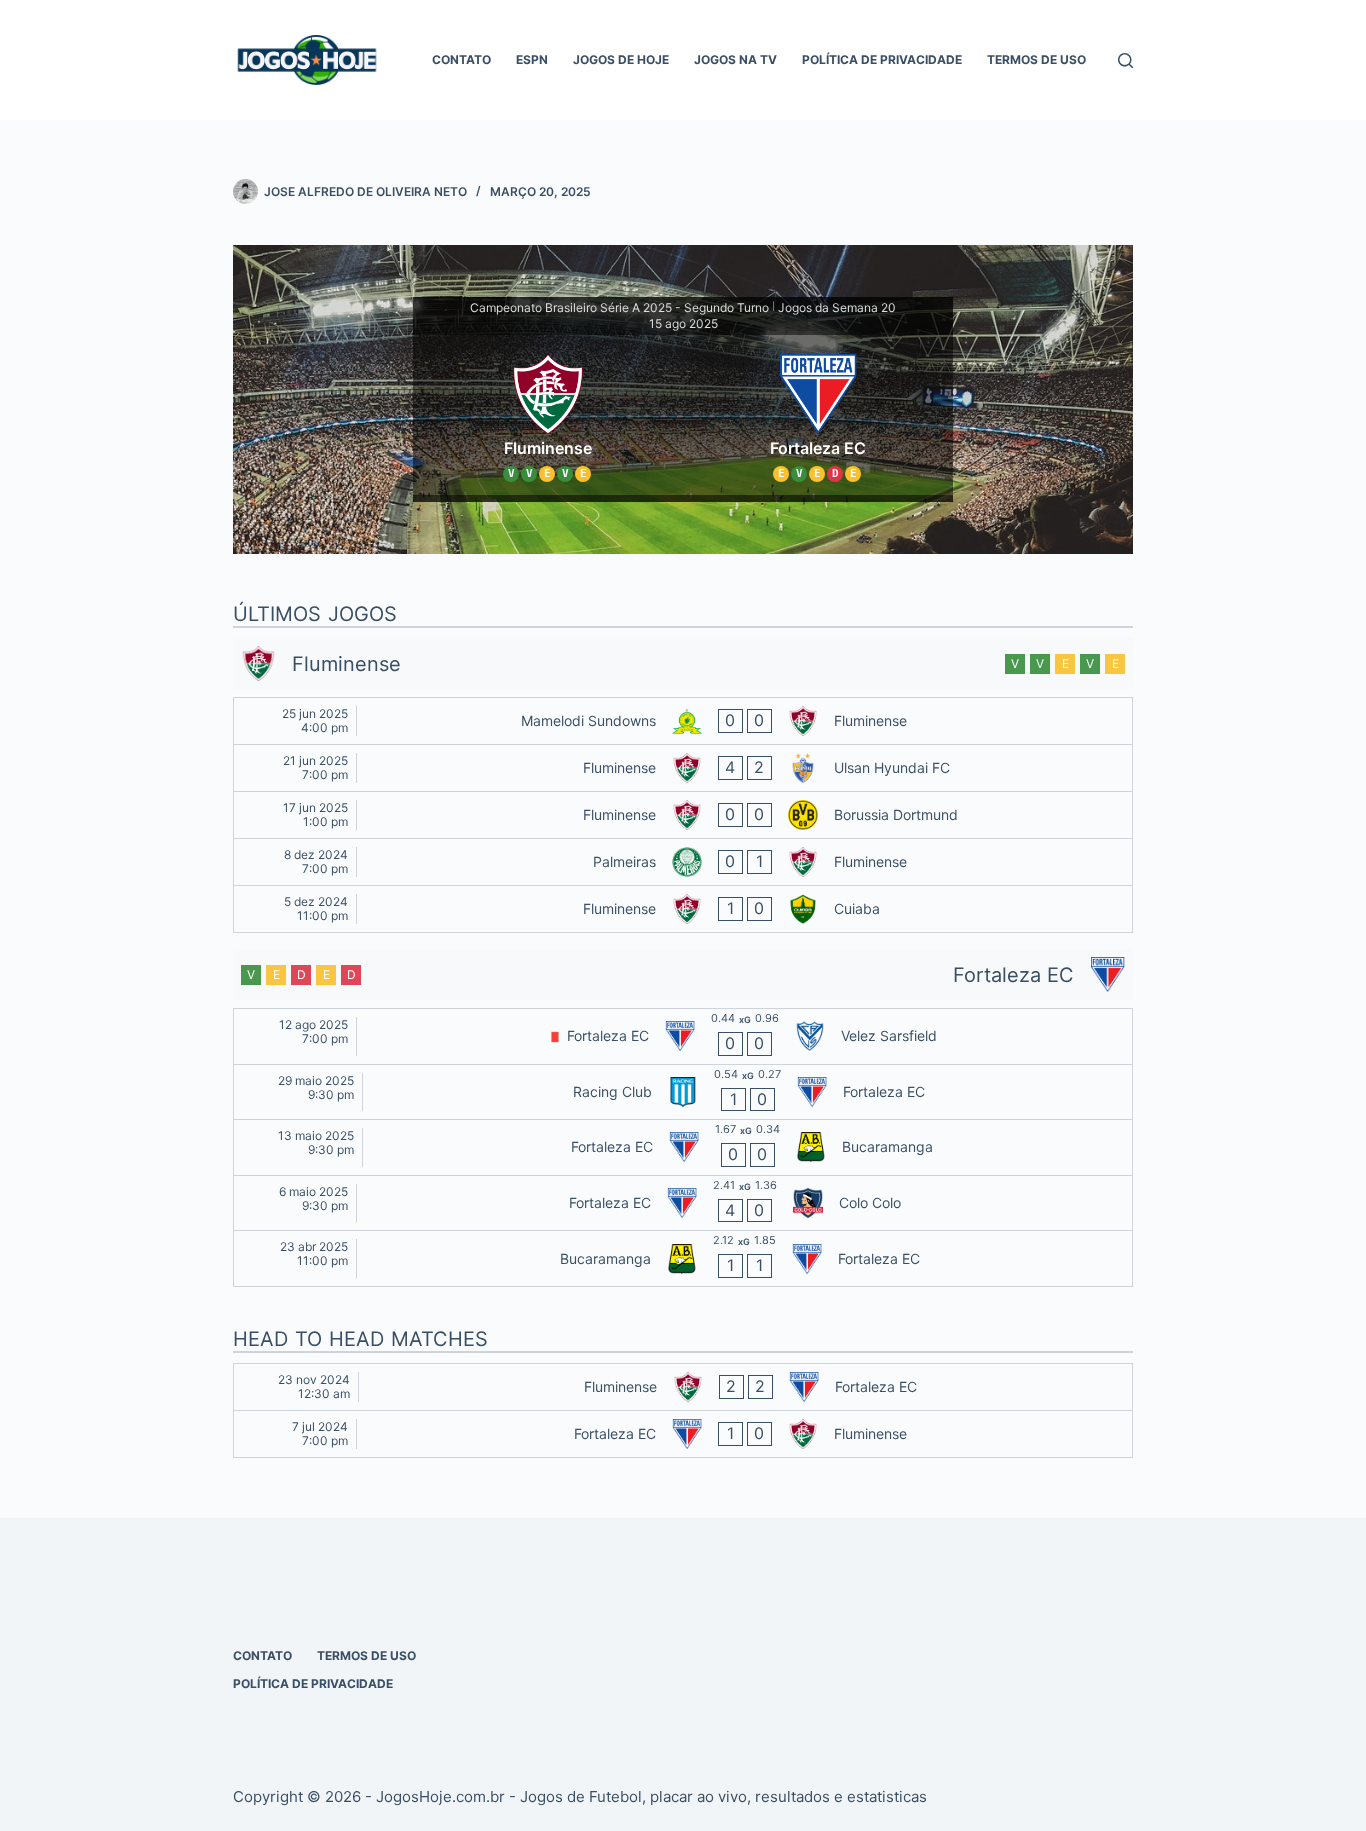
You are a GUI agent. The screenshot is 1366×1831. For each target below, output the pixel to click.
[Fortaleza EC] (818, 415)
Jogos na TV (735, 59)
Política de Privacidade (882, 59)
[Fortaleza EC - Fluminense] (683, 1434)
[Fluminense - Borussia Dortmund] (683, 815)
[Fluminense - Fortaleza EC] (683, 1387)
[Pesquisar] (1125, 60)
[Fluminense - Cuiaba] (683, 909)
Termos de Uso (1036, 59)
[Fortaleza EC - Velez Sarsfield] (683, 1036)
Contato (461, 59)
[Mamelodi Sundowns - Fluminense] (683, 721)
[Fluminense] (548, 415)
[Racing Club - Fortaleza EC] (683, 1092)
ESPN (532, 59)
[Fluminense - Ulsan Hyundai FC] (683, 768)
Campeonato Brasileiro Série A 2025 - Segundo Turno (619, 307)
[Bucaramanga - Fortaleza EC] (683, 1258)
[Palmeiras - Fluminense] (683, 862)
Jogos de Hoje (621, 59)
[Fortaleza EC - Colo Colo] (683, 1203)
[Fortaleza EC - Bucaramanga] (683, 1147)
